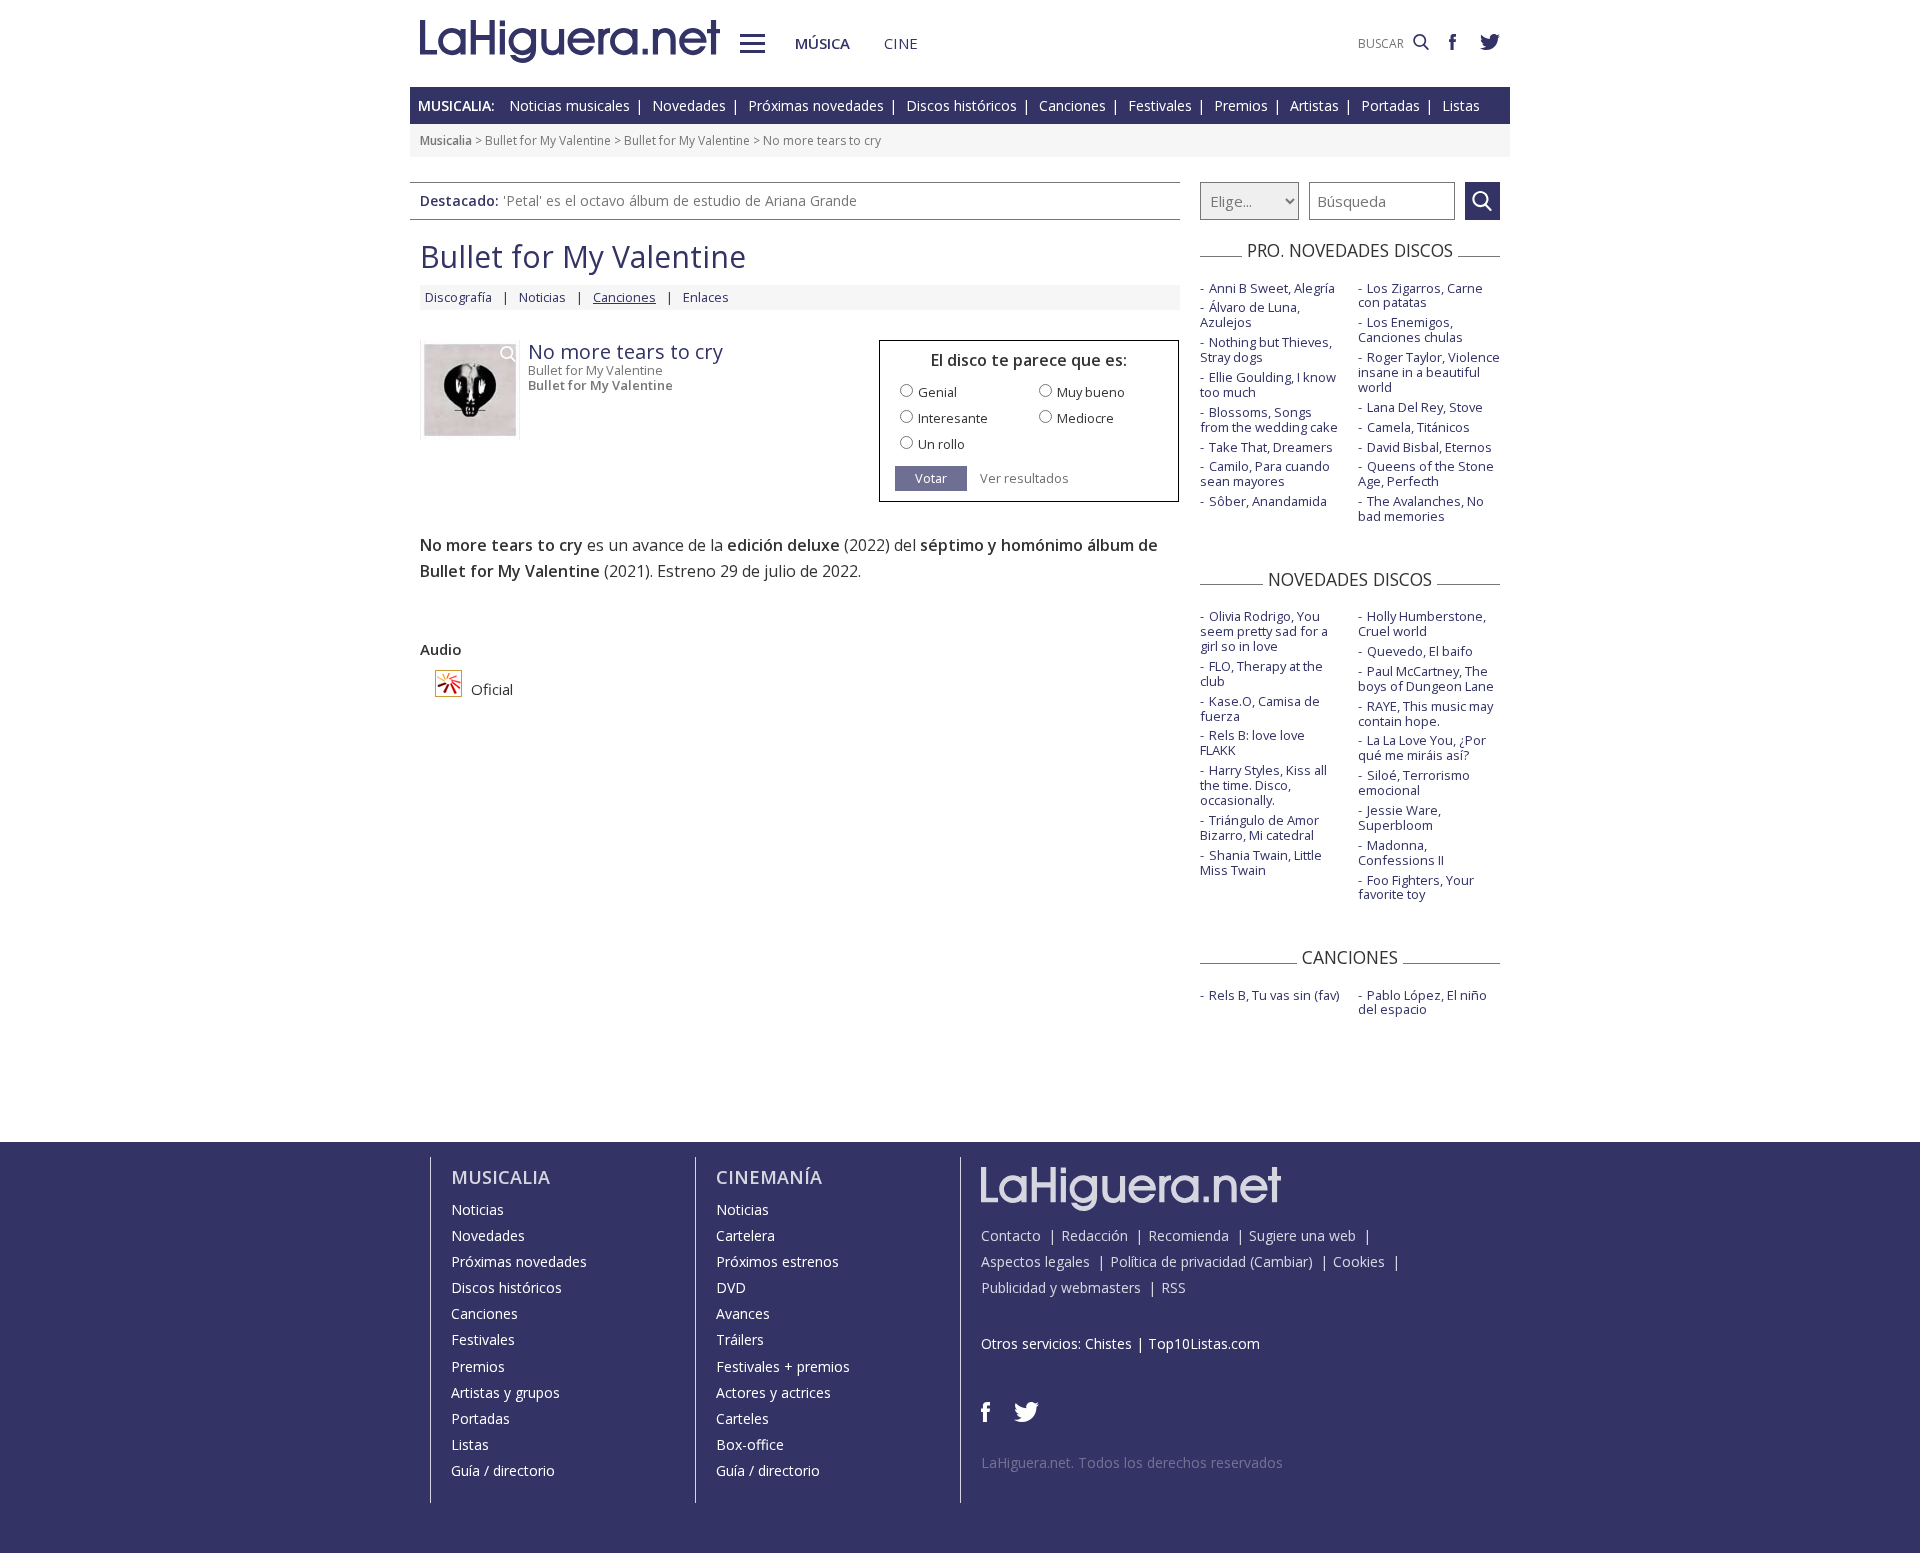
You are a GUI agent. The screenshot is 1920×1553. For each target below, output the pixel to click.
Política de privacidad (1178, 1261)
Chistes (1108, 1343)
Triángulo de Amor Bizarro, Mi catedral (1259, 827)
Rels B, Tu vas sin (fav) (1274, 995)
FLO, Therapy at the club (1261, 673)
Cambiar (1281, 1261)
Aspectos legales (1035, 1261)
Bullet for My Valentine (548, 140)
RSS (1173, 1287)
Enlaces (706, 297)
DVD (731, 1287)
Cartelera (745, 1235)
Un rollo (941, 444)
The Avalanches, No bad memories (1421, 508)
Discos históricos (961, 105)
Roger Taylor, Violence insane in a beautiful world (1429, 372)
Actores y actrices (773, 1392)
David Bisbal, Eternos (1429, 447)
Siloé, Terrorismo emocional (1414, 782)
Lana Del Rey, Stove (1425, 407)
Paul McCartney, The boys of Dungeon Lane (1426, 678)
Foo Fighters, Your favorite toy (1416, 887)
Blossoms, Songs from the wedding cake (1269, 419)
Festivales (1160, 105)
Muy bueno (1091, 392)
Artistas (1314, 105)
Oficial (490, 689)
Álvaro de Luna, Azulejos (1250, 314)
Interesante (953, 418)
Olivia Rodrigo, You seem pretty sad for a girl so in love (1264, 631)
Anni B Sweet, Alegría (1272, 288)
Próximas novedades (816, 105)
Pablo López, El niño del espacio (1422, 1002)
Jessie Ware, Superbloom (1399, 817)
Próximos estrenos (777, 1261)
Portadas (1390, 105)
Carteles (742, 1418)
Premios (1241, 105)
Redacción (1094, 1235)
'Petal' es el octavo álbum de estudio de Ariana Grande (680, 200)
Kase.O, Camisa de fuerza (1260, 708)
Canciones (1072, 105)
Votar (931, 478)
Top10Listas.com (1204, 1343)
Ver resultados (1024, 478)
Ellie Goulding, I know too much (1268, 384)
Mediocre (1085, 418)
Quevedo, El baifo (1420, 651)
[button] (752, 43)
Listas (1461, 105)
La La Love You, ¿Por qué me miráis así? (1422, 747)
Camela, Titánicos (1418, 427)
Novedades (689, 105)
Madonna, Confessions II (1401, 852)
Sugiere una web (1302, 1235)
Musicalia (446, 140)
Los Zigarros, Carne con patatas (1420, 295)
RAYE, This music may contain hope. (1425, 713)
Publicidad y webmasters (1061, 1287)
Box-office (750, 1444)
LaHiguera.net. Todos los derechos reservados (1132, 1462)
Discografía (458, 297)
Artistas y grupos (505, 1392)
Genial (937, 392)
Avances (743, 1313)
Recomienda (1188, 1235)
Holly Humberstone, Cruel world (1422, 623)
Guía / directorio (503, 1470)
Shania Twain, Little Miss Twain (1261, 862)
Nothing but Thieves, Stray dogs (1266, 349)
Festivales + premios (783, 1366)
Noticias (542, 297)
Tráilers (740, 1339)
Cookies (1359, 1261)
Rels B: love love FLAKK (1252, 742)
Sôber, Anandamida (1268, 501)
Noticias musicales (569, 105)
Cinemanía (769, 1177)
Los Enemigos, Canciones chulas (1410, 329)
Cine (901, 43)
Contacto (1011, 1235)
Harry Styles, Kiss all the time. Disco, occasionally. (1263, 785)
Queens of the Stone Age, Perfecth (1426, 473)
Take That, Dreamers (1271, 447)
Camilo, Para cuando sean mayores (1265, 473)
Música (822, 43)
